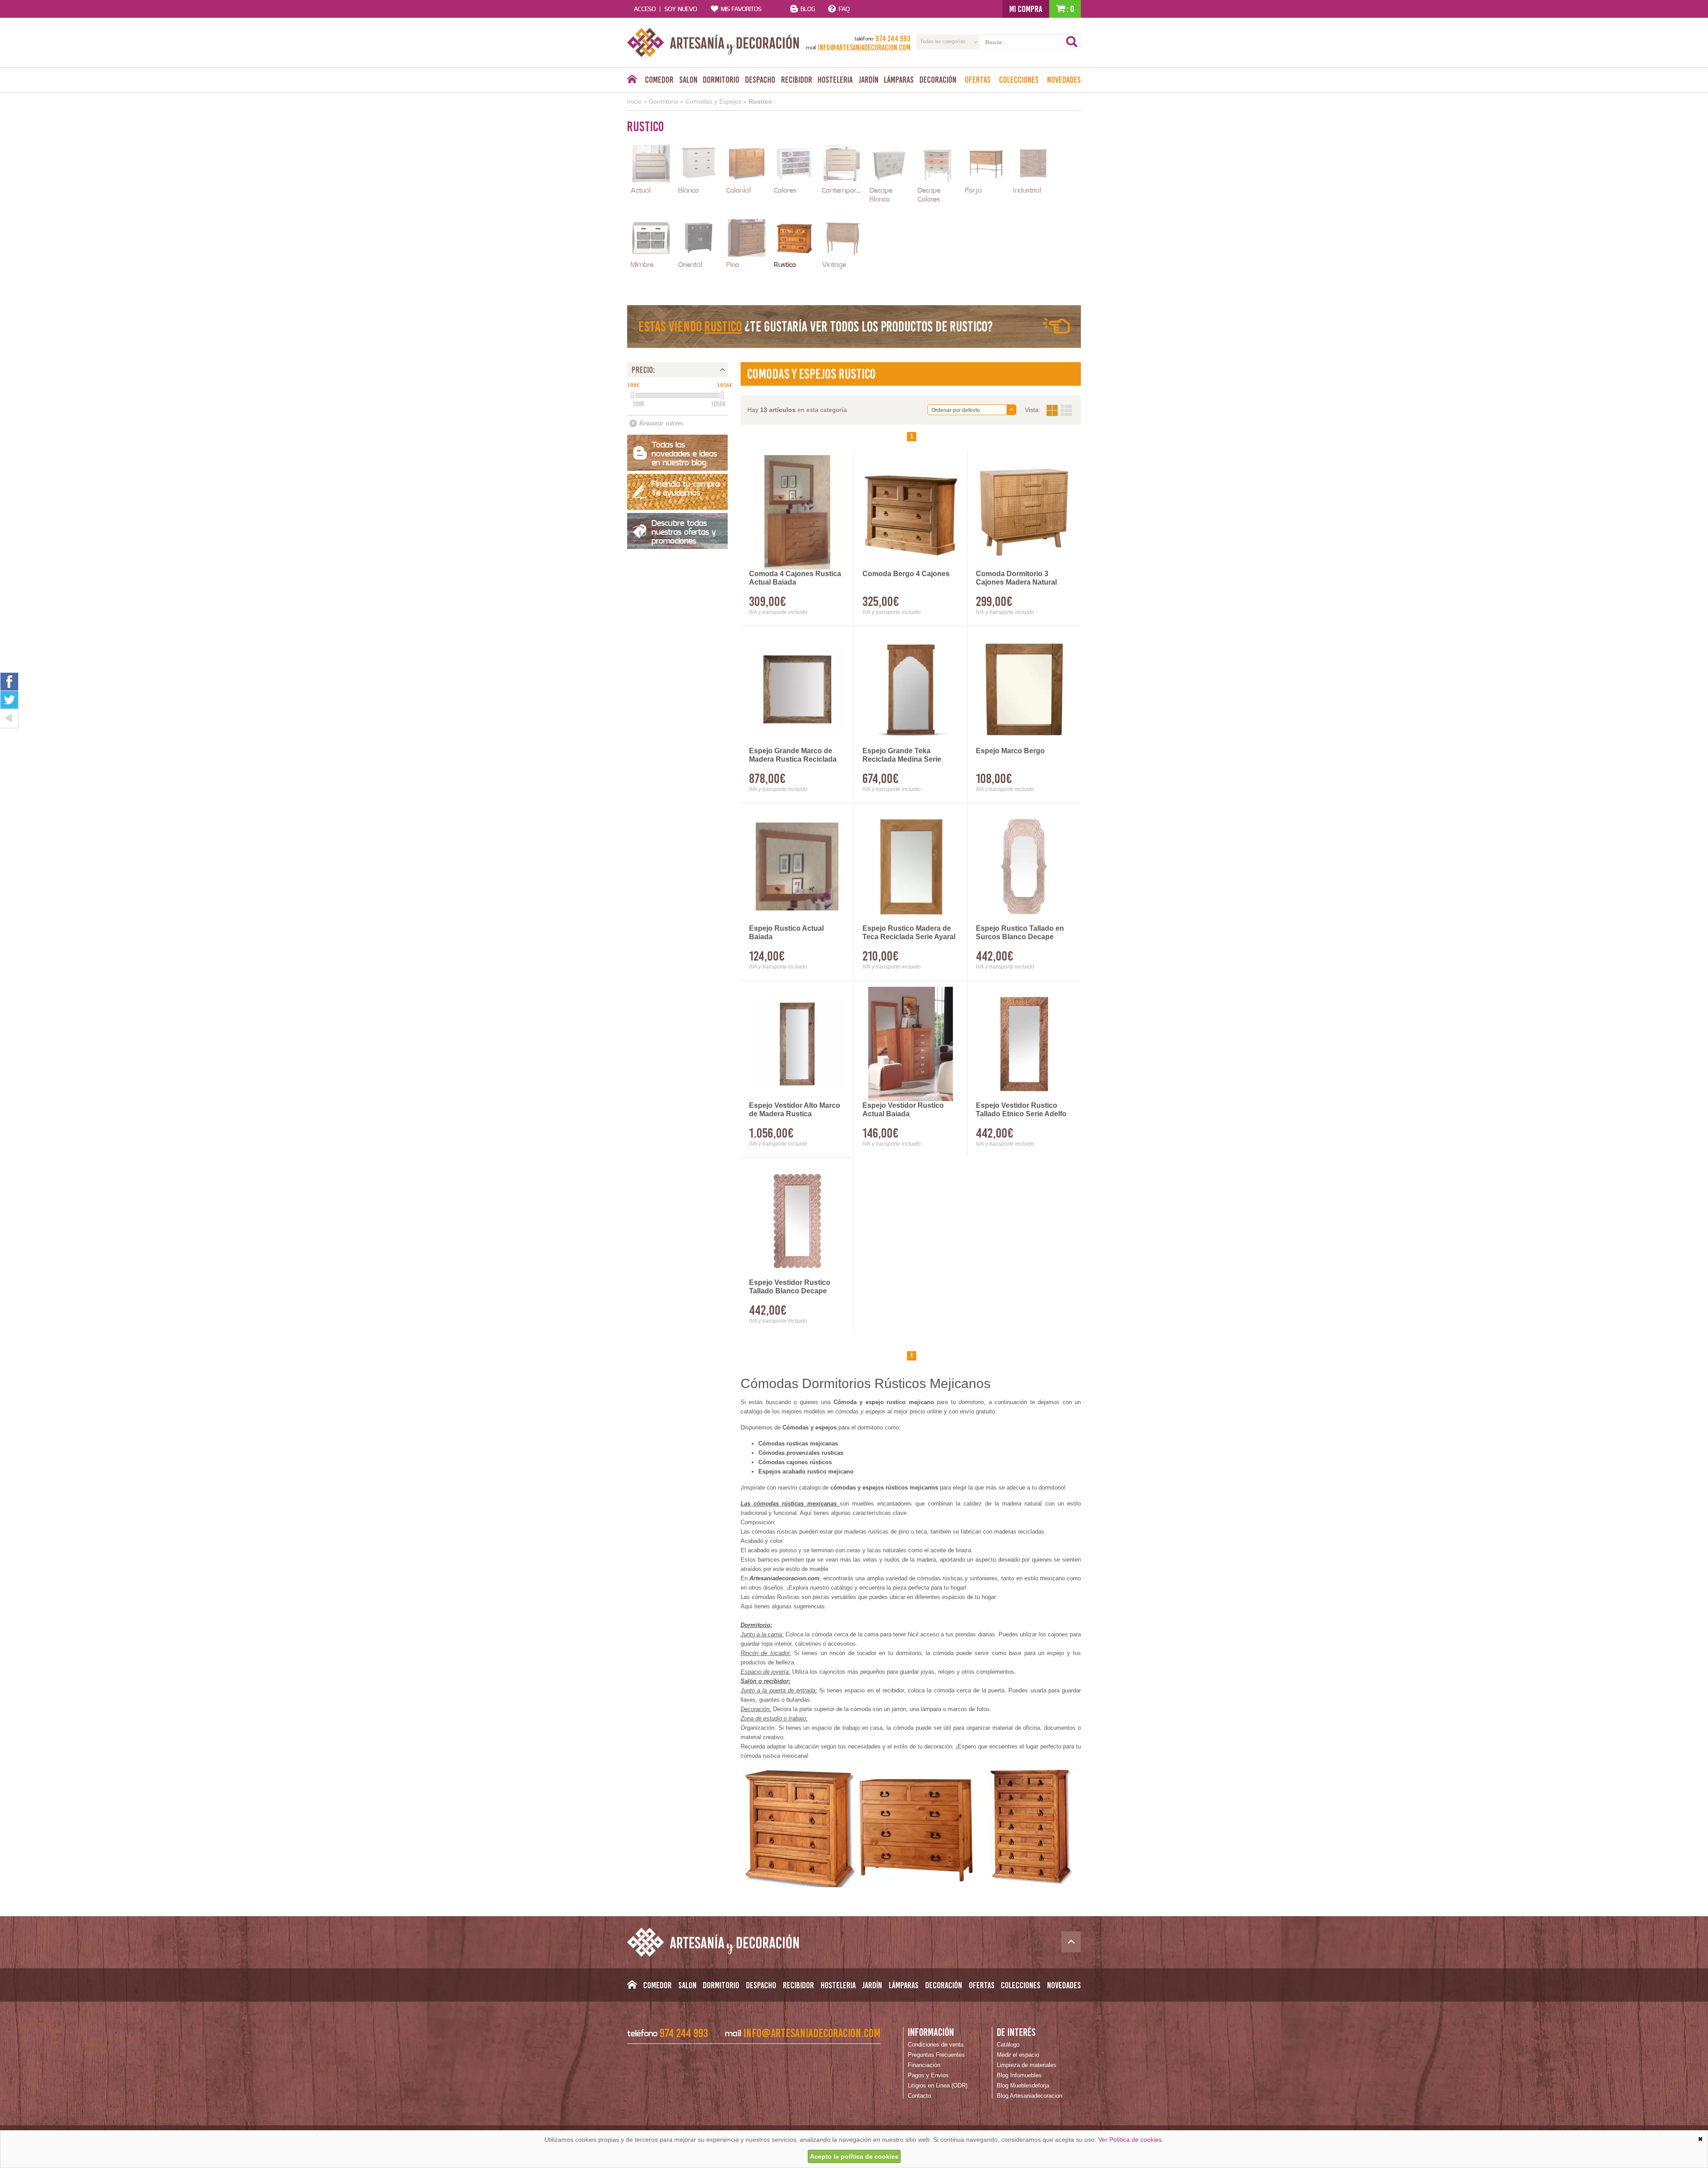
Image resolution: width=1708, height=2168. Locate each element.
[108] (632, 395)
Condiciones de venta (936, 2045)
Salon (688, 80)
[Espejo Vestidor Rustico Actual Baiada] (911, 1044)
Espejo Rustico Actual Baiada (786, 933)
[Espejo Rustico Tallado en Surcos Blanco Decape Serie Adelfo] (1024, 866)
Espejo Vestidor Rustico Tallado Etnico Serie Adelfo (1021, 1110)
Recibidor (797, 80)
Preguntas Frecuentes (936, 2055)
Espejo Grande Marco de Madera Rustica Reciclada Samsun (793, 755)
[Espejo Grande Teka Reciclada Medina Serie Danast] (911, 689)
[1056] (722, 395)
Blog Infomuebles (1019, 2075)
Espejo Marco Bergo (1010, 751)
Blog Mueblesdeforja (1023, 2085)
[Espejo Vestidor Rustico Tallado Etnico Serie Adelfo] (1024, 1044)
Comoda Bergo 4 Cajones (906, 574)
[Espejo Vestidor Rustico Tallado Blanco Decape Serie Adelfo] (797, 1221)
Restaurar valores (661, 423)
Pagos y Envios (928, 2075)
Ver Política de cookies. (1131, 2140)
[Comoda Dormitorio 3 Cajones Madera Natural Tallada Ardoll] (1024, 512)
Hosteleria (835, 80)
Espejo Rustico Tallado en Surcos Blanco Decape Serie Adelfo (1020, 933)
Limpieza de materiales (1027, 2065)
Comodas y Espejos (713, 101)
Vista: (1059, 410)
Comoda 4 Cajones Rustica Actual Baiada (795, 578)
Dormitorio (721, 80)
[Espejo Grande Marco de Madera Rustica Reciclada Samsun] (797, 689)
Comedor (659, 80)
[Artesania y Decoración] (713, 42)
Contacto (919, 2096)
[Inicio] (632, 81)
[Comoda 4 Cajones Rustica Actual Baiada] (797, 512)
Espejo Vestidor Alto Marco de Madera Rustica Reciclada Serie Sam (795, 1110)
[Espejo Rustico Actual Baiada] (797, 866)
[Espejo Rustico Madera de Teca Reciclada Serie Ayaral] (911, 866)
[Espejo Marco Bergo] (1024, 689)
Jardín (868, 80)
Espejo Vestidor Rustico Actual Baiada (903, 1110)
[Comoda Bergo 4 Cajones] (911, 512)
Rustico (760, 101)
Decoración (938, 80)
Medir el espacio (1018, 2055)
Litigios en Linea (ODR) (938, 2085)
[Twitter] (9, 700)
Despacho (760, 80)
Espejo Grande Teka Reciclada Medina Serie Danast (902, 755)
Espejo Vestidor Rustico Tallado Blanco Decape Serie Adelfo (790, 1287)
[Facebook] (9, 681)
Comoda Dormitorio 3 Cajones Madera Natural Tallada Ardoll (1016, 578)
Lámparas (899, 80)
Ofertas (978, 80)
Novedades (1064, 80)
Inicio (634, 101)
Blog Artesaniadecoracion (1029, 2096)
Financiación (924, 2065)
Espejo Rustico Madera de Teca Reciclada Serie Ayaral (909, 933)
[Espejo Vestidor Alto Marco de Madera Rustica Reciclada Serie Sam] (797, 1044)
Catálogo (1008, 2045)
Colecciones (1019, 80)
